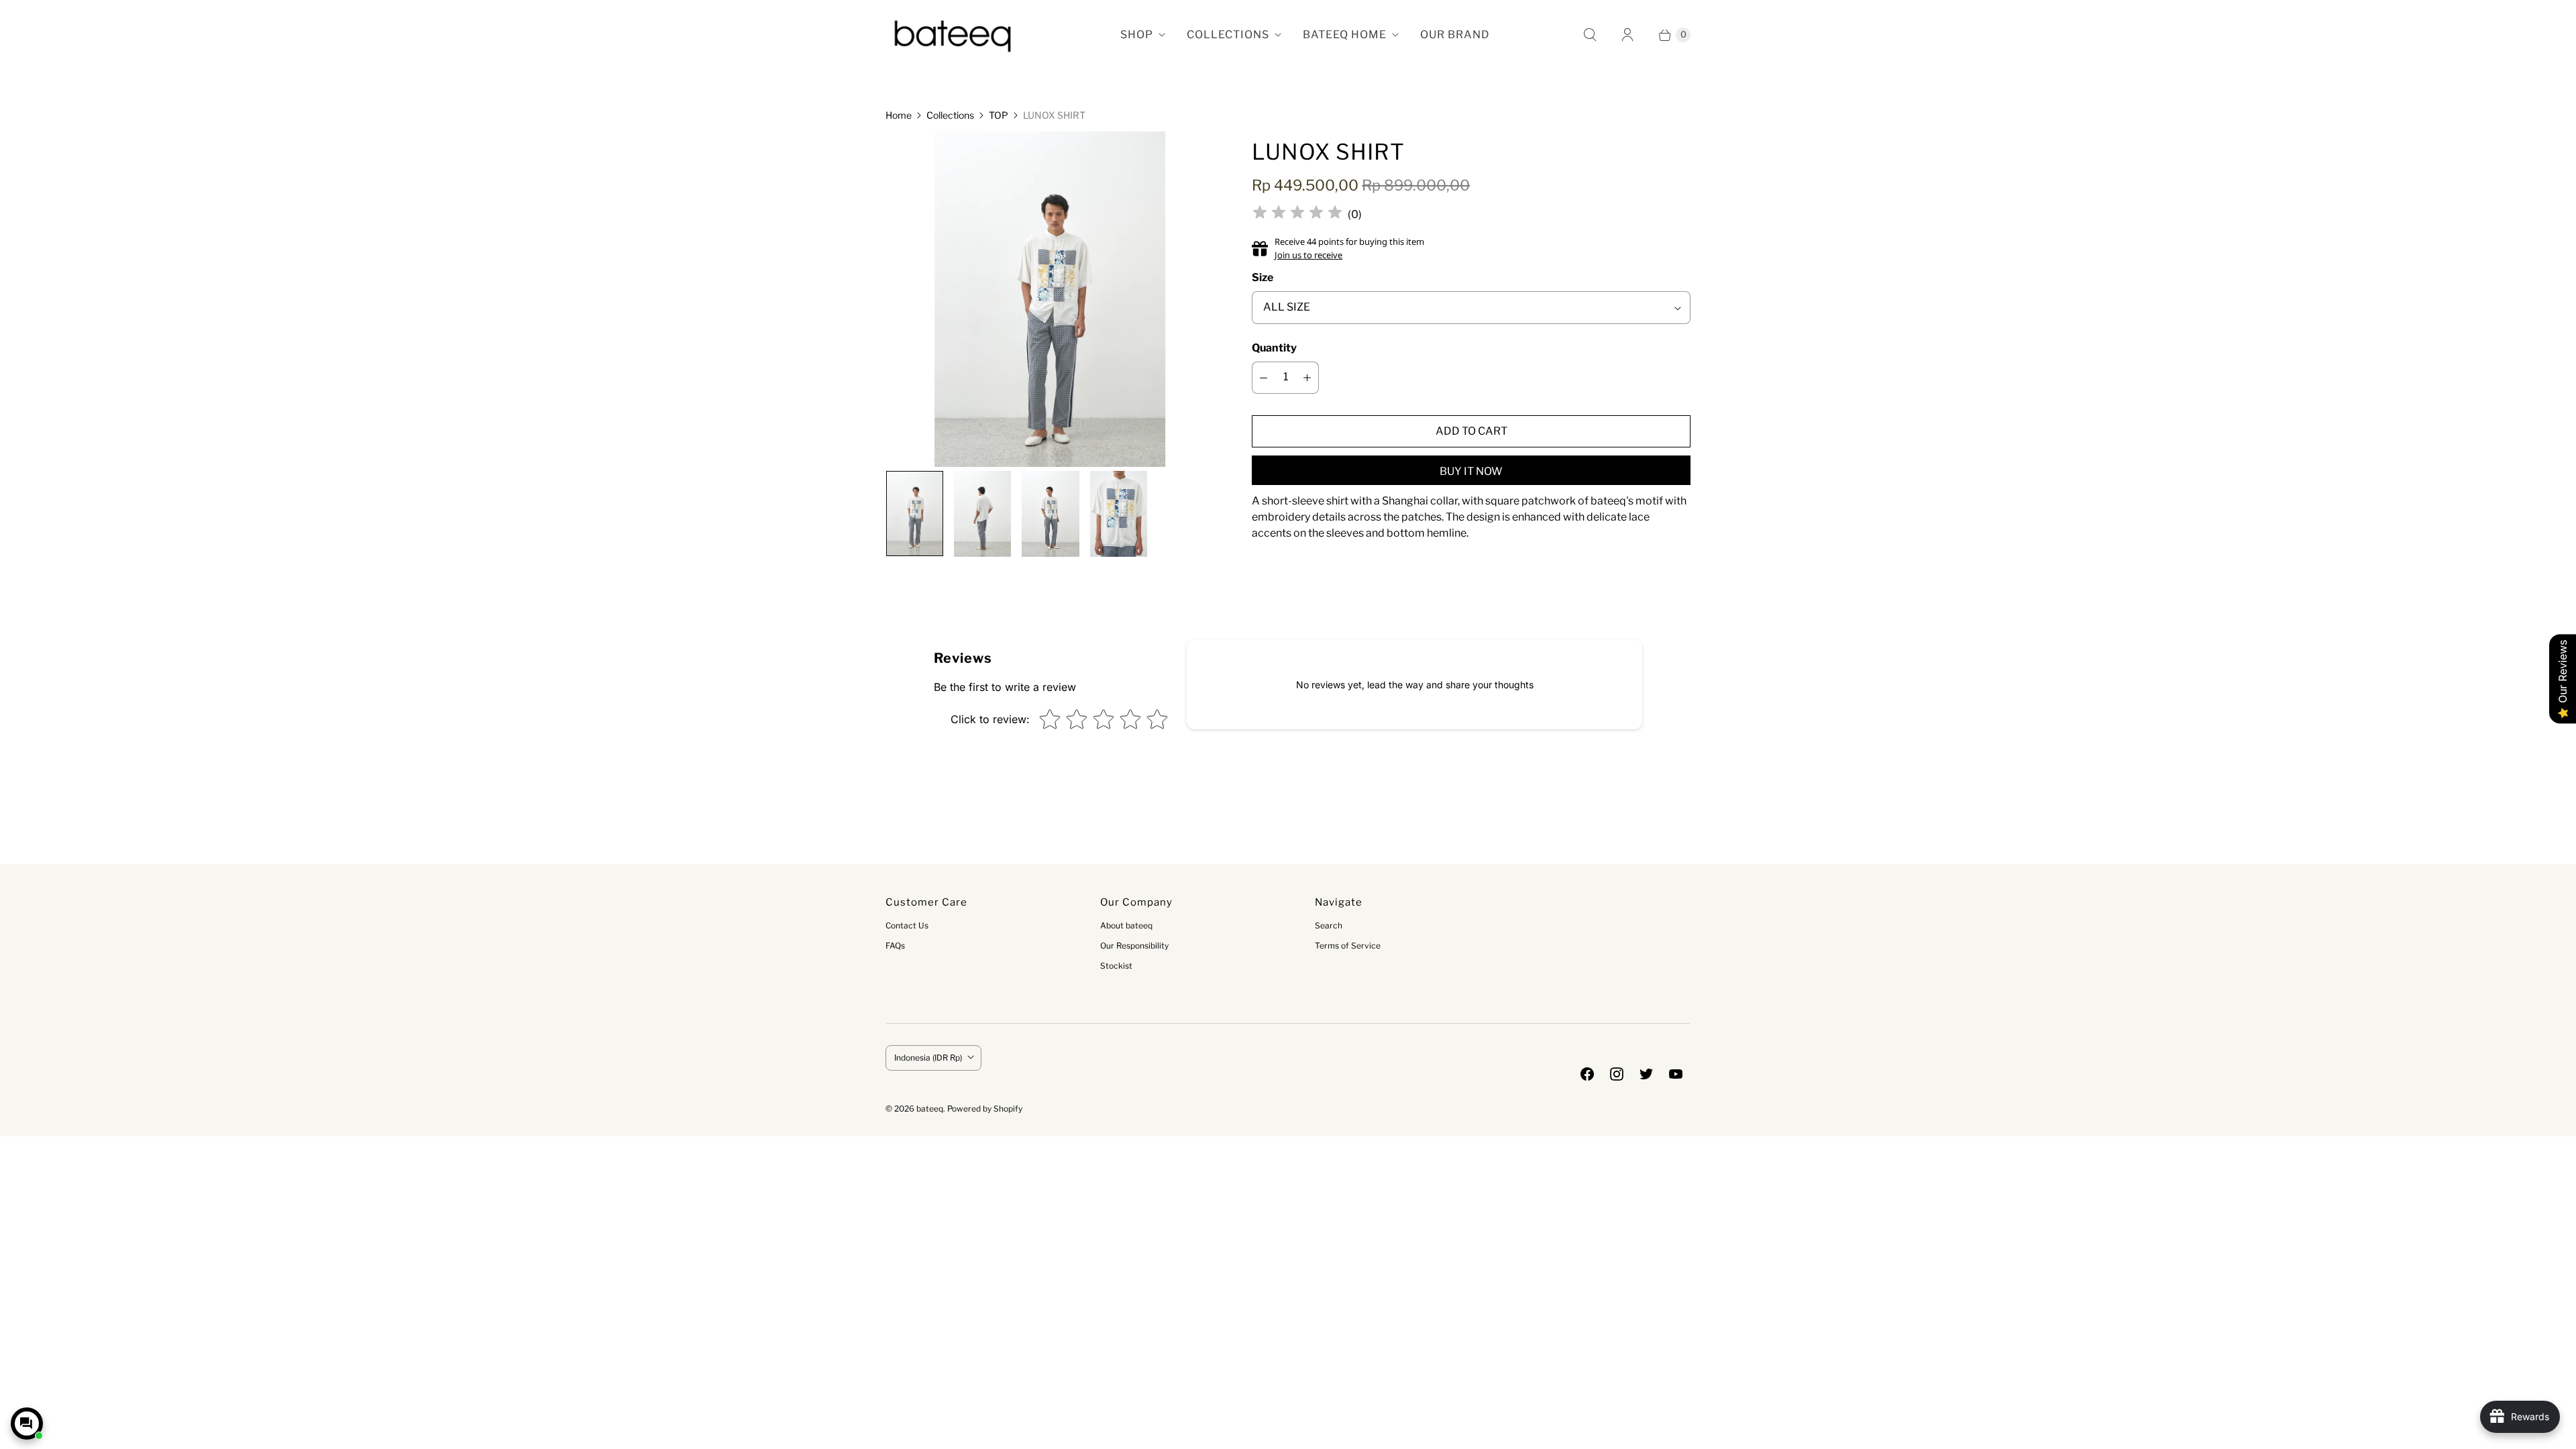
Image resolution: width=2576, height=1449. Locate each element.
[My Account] (1627, 35)
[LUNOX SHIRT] (1050, 304)
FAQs (895, 946)
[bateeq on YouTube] (1676, 1074)
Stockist (1116, 966)
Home (899, 115)
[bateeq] (953, 35)
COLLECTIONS (1228, 35)
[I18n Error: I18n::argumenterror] (914, 514)
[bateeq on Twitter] (1646, 1074)
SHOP (1137, 35)
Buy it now (1471, 471)
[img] (1297, 214)
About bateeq (1126, 925)
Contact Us (907, 925)
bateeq (930, 1109)
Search (1329, 925)
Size (1263, 277)
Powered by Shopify (985, 1109)
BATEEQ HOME (1345, 35)
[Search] (1590, 35)
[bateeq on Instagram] (1617, 1074)
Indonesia (928, 1058)
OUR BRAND (1455, 35)
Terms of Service (1348, 946)
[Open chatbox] (27, 1424)
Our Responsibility (1134, 946)
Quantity (1274, 348)
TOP (999, 115)
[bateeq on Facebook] (1587, 1074)
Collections (950, 115)
